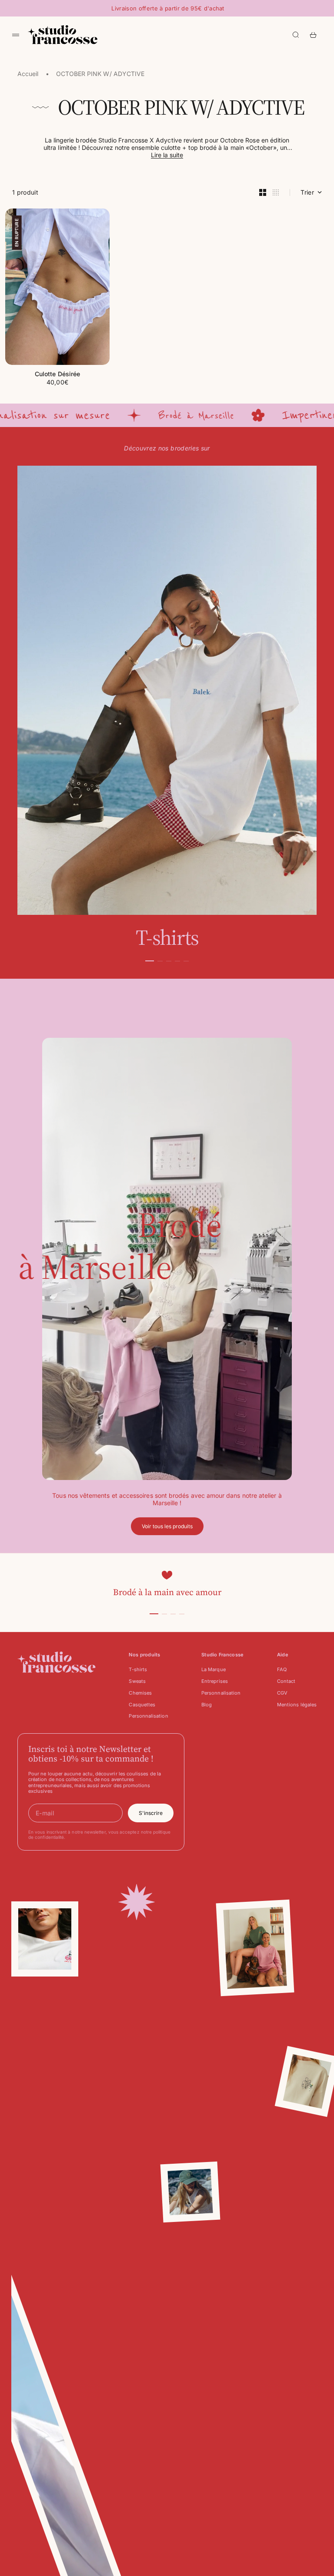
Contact (286, 1681)
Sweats (137, 1681)
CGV (282, 1693)
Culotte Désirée (57, 375)
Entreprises (215, 1681)
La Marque (214, 1669)
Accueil (28, 74)
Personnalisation (148, 1716)
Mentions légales (297, 1705)
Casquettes (142, 1705)
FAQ (282, 1669)
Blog (207, 1705)
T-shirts (138, 1669)
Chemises (140, 1693)
